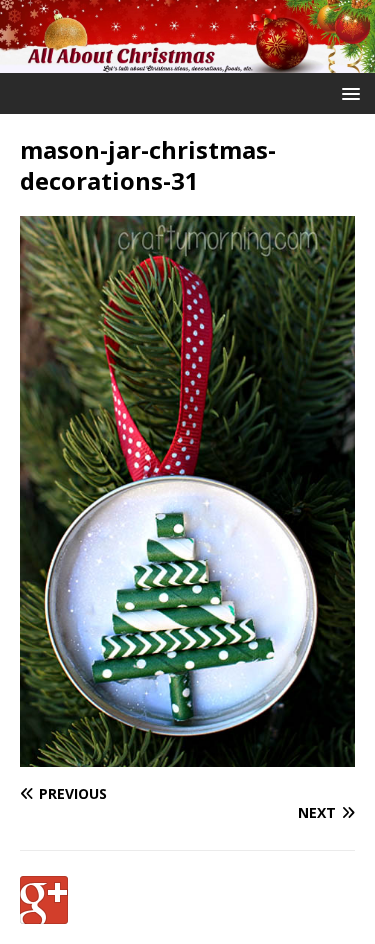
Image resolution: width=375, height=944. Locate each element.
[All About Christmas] (187, 61)
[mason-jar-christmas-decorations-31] (187, 755)
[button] (347, 92)
